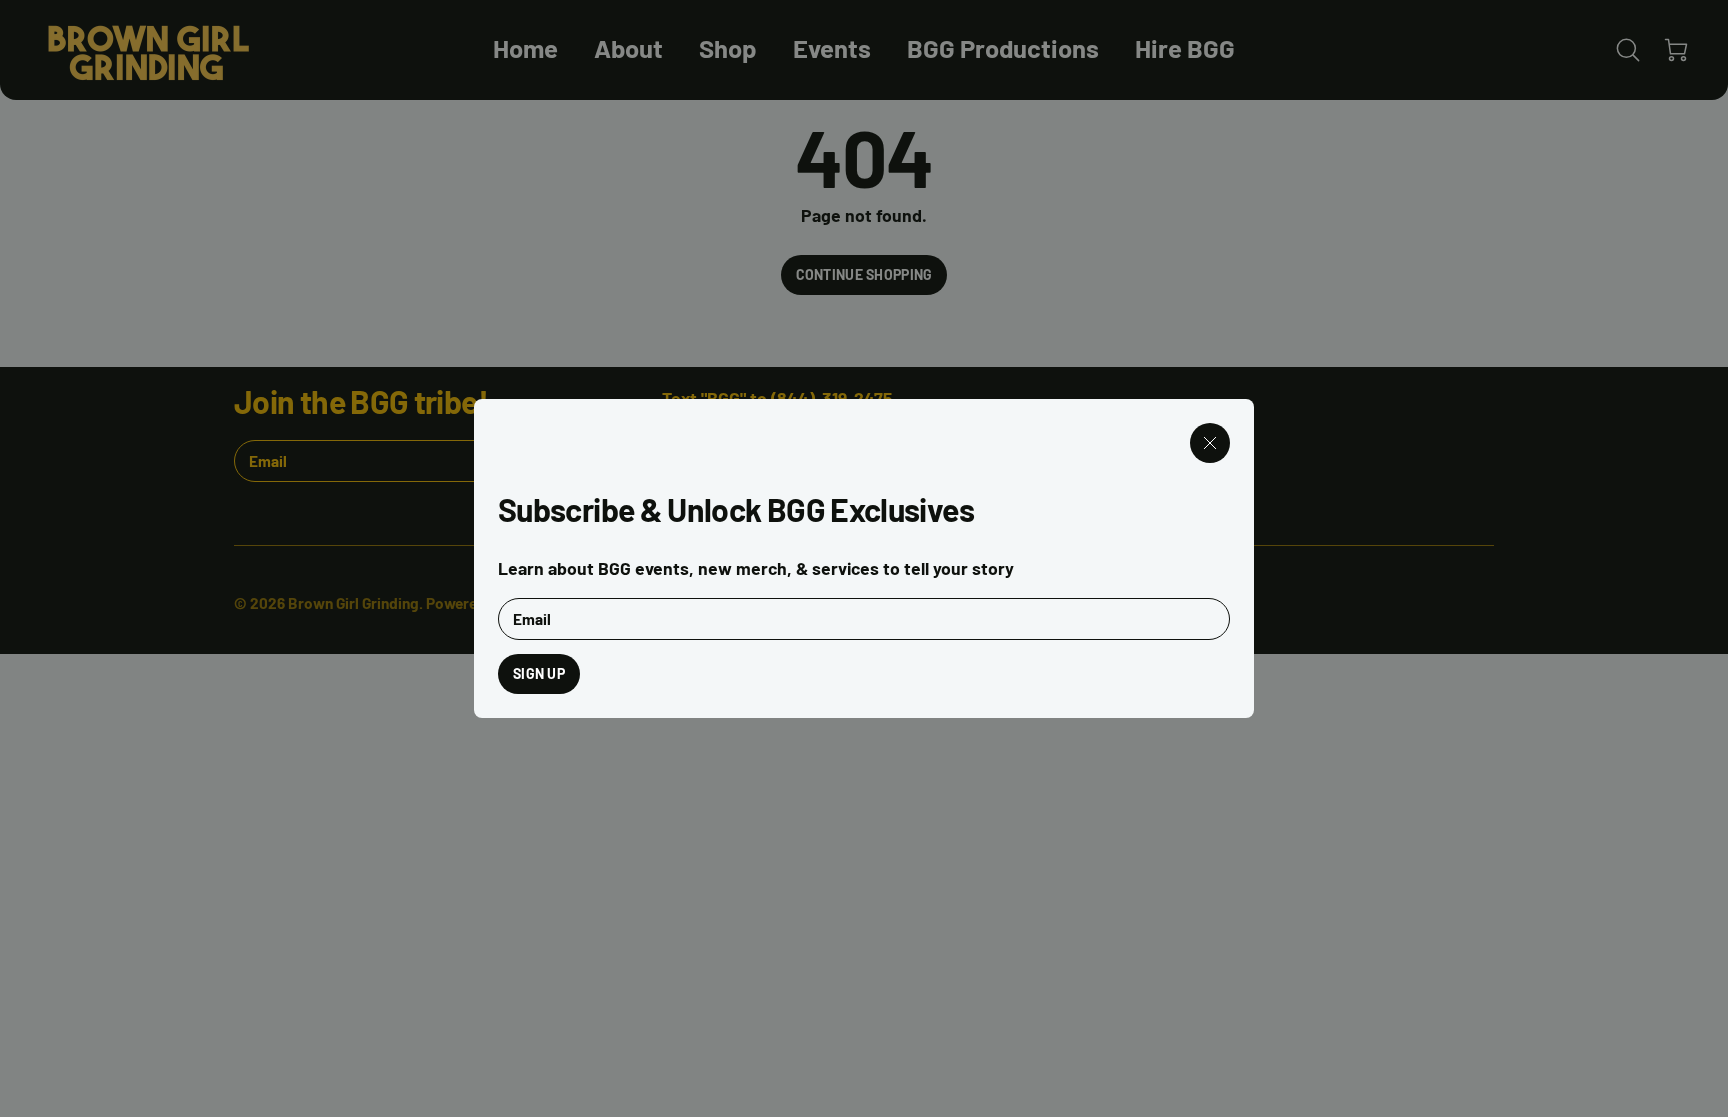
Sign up (539, 673)
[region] (864, 558)
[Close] (1210, 443)
